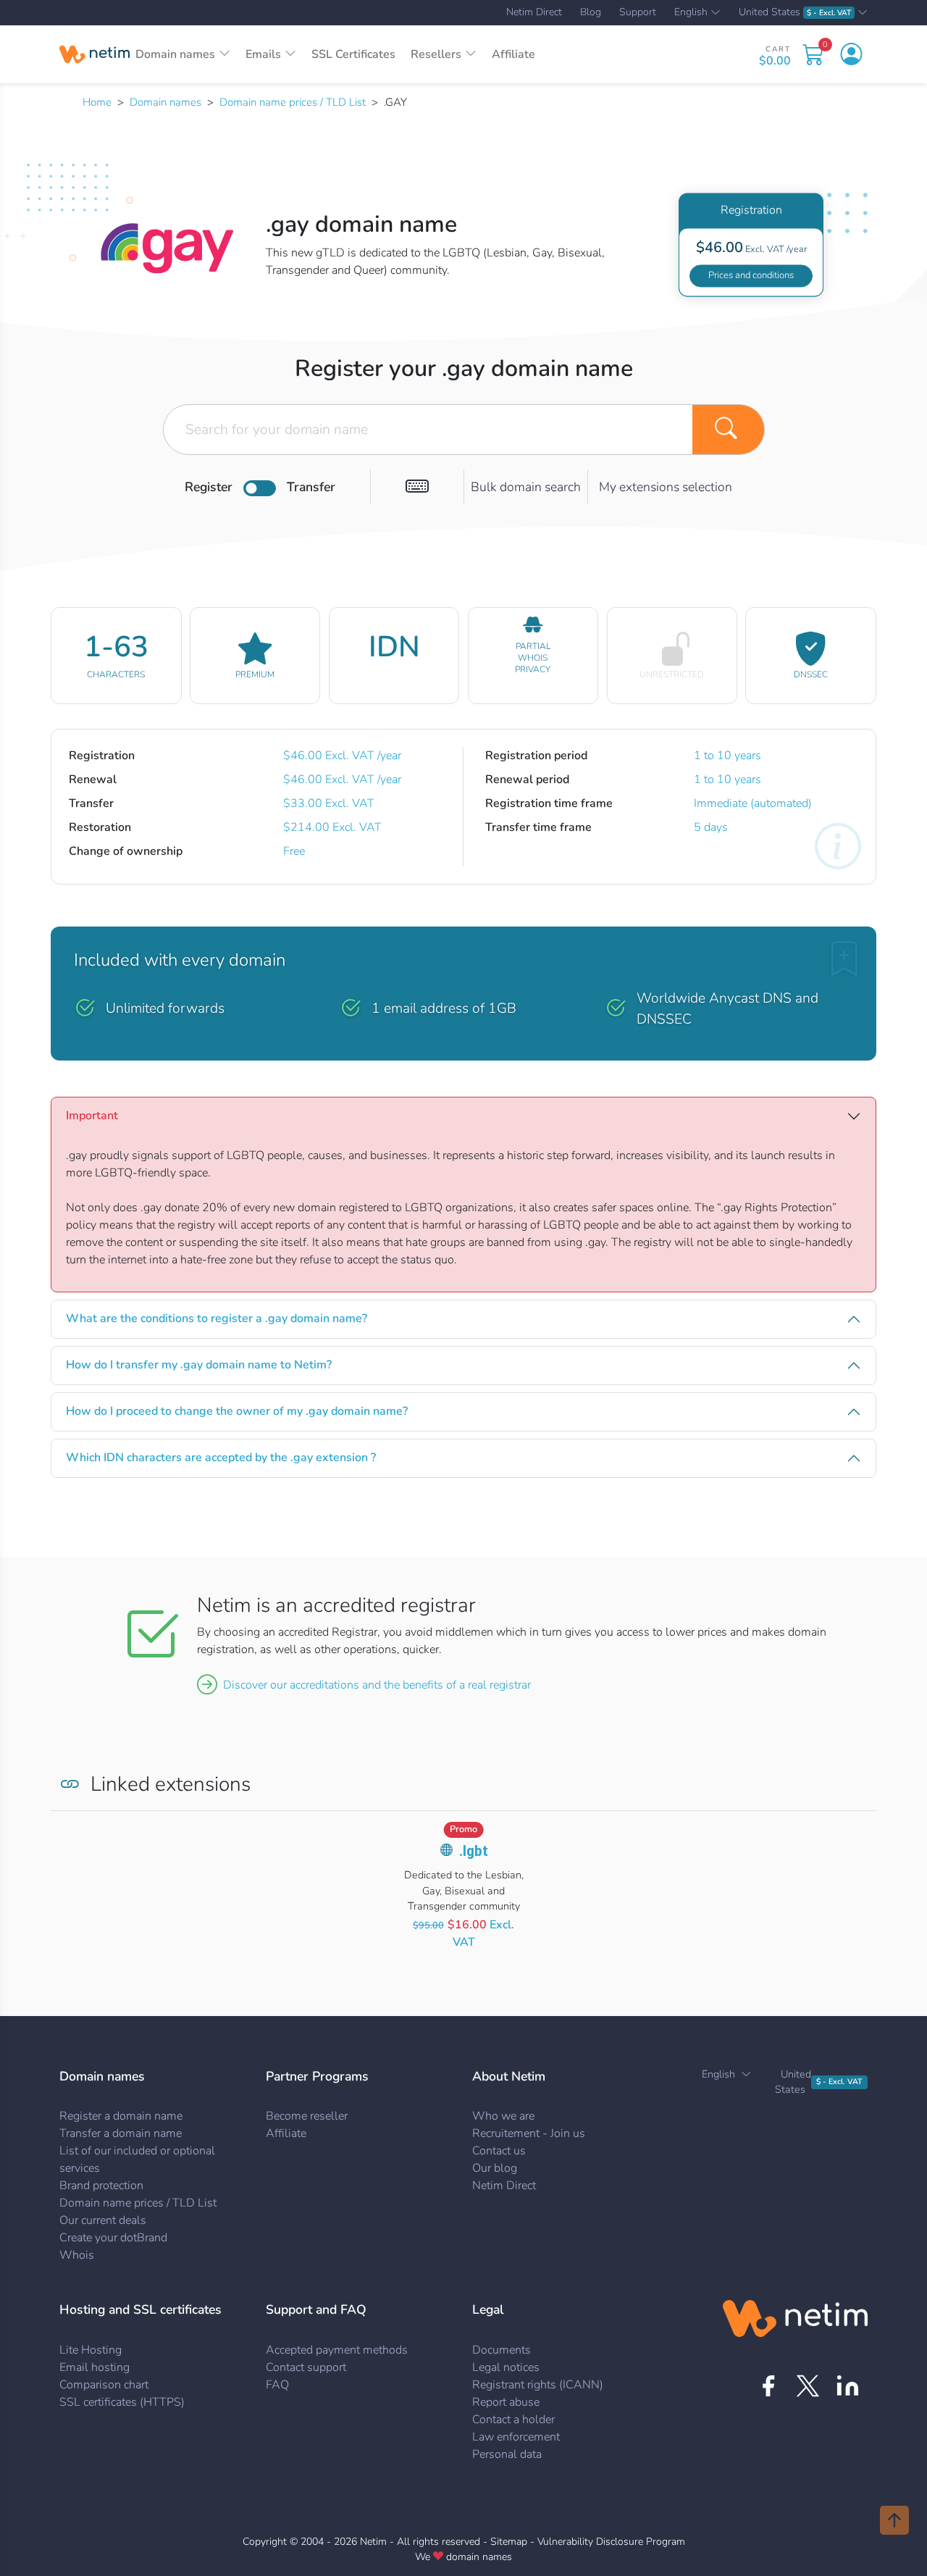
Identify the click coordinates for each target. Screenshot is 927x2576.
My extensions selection (666, 487)
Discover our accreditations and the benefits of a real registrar (377, 1685)
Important (92, 1116)
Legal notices (506, 2367)
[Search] (729, 430)
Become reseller (307, 2116)
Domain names (165, 102)
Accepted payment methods (337, 2350)
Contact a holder (513, 2420)
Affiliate (513, 54)
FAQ (277, 2385)
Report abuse (506, 2402)
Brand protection (101, 2186)
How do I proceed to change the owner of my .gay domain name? (237, 1411)
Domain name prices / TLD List (293, 102)
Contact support (306, 2367)
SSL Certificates (353, 54)
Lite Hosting (91, 2350)
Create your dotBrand (113, 2238)
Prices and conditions (751, 275)
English (691, 13)
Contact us (499, 2151)
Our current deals (103, 2220)
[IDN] (417, 487)
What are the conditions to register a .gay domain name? (217, 1318)
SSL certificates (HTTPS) (122, 2402)
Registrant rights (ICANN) (538, 2385)
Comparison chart (104, 2385)
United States (795, 13)
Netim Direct (534, 12)
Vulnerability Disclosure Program (611, 2542)
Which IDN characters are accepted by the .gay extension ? (221, 1458)
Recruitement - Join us (529, 2133)
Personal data (507, 2454)
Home (97, 102)
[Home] (95, 54)
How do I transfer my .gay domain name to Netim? (199, 1365)
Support (638, 12)
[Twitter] (808, 2386)
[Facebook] (768, 2386)
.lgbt (474, 1851)
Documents (502, 2350)
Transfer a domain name (121, 2133)
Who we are (503, 2116)
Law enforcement (516, 2437)
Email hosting (95, 2367)
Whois (77, 2255)
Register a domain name (121, 2116)
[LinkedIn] (848, 2386)
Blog (591, 12)
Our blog (495, 2168)
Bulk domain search (526, 487)
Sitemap (509, 2542)
